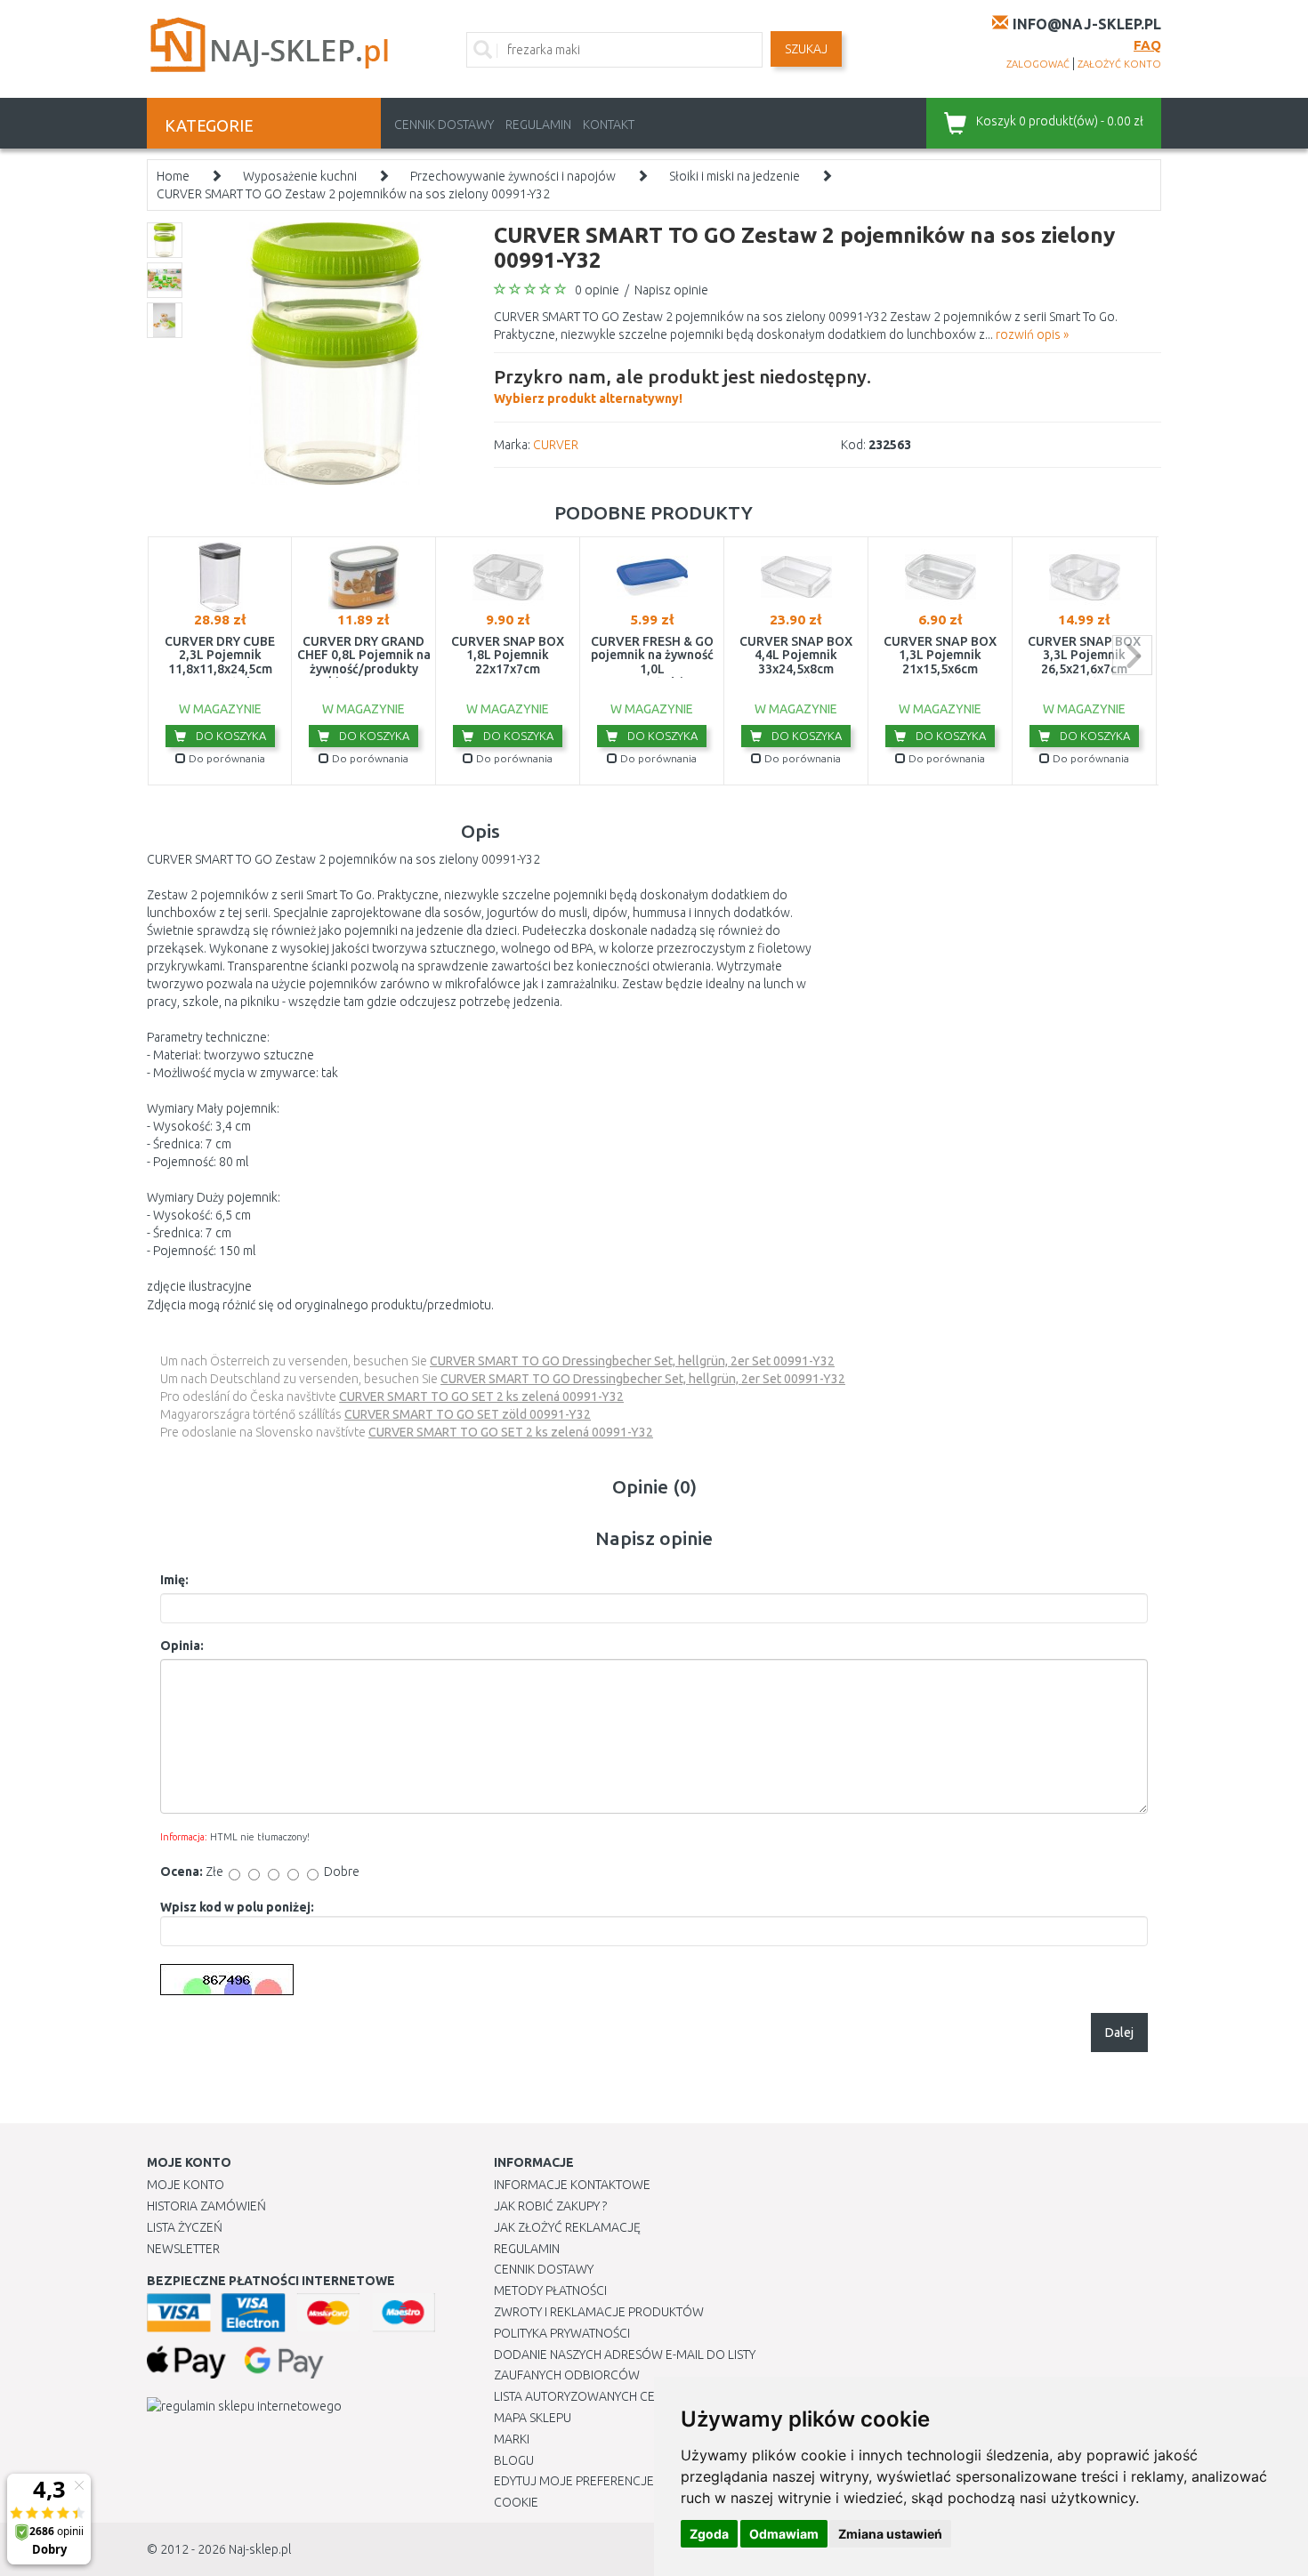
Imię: (174, 1580)
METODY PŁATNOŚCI (550, 2290)
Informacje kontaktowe (572, 2185)
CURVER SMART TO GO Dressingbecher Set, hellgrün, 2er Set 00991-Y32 (632, 1361)
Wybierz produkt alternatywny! (682, 386)
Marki (512, 2439)
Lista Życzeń (185, 2227)
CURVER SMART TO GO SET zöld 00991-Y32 (468, 1414)
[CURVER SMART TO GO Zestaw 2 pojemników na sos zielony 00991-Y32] (336, 352)
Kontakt (609, 125)
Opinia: (182, 1646)
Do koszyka (230, 736)
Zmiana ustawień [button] (890, 2534)
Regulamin (538, 125)
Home (173, 176)
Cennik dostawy (444, 125)
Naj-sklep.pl (260, 2549)
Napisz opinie (671, 290)
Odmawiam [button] (784, 2534)
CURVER (556, 445)
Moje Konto (186, 2185)
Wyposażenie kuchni (300, 176)
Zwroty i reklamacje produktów (599, 2312)
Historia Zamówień (206, 2206)
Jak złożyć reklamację (567, 2227)
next (1132, 655)
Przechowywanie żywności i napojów (513, 176)
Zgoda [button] (709, 2534)
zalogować (1038, 64)
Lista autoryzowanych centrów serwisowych (639, 2396)
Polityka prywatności (562, 2333)
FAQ (1147, 45)
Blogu (514, 2460)
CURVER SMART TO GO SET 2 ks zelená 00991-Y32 (481, 1397)
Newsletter (183, 2249)
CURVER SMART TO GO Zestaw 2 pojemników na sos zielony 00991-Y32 (353, 194)
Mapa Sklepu (533, 2418)
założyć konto (1119, 64)
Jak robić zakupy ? (550, 2206)
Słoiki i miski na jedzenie (735, 176)
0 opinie (597, 290)
